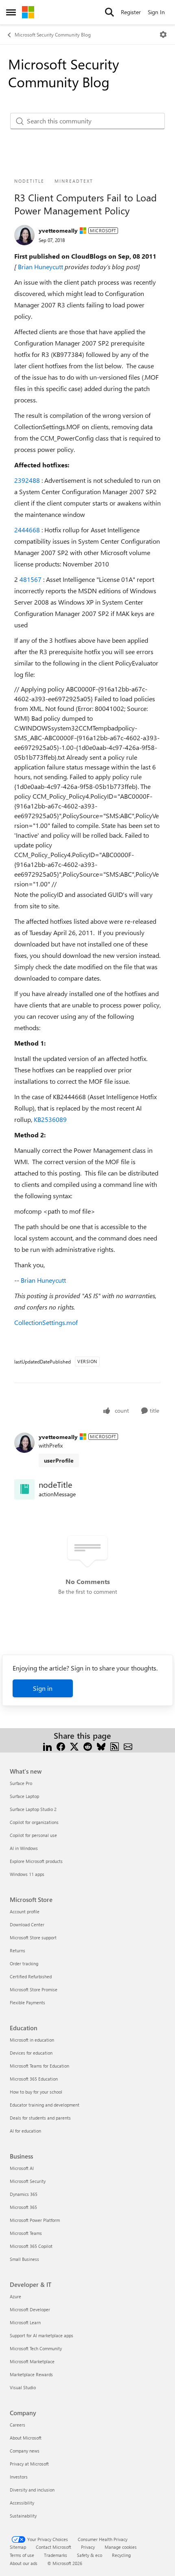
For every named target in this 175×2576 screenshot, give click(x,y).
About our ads (24, 2563)
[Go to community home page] (28, 12)
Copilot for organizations (34, 1822)
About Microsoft (26, 2438)
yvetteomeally (58, 230)
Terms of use (22, 2555)
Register (131, 12)
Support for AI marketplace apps (42, 2335)
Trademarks (56, 2555)
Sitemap (18, 2547)
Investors (19, 2477)
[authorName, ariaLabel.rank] (24, 235)
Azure (15, 2296)
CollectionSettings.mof (46, 1322)
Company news (25, 2451)
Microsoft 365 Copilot (31, 2246)
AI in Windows (24, 1848)
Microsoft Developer (30, 2309)
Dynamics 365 (24, 2194)
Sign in (43, 1688)
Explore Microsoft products (36, 1861)
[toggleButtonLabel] (163, 35)
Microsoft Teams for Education (39, 2066)
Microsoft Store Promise (34, 1989)
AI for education (25, 2131)
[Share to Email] (128, 1745)
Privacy (88, 2547)
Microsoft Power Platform (35, 2220)
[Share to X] (74, 1745)
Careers (17, 2425)
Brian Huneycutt (41, 267)
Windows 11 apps (27, 1874)
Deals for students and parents (40, 2118)
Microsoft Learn (25, 2322)
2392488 (28, 480)
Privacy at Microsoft (29, 2464)
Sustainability (23, 2516)
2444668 (28, 530)
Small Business (24, 2259)
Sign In (156, 12)
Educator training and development (45, 2105)
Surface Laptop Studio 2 (33, 1809)
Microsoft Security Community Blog (53, 35)
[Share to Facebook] (61, 1745)
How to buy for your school (36, 2092)
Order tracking (24, 1963)
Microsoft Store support (33, 1937)
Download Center (27, 1924)
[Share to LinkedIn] (47, 1745)
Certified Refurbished (31, 1976)
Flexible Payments (27, 2002)
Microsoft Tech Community (36, 2348)
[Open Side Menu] (11, 12)
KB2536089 (50, 1119)
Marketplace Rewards (31, 2374)
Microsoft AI (22, 2168)
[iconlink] (24, 1489)
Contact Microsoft (54, 2547)
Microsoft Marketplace (32, 2361)
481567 (31, 579)
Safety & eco (90, 2555)
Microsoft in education (32, 2040)
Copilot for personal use (33, 1835)
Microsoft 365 (23, 2207)
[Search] (109, 12)
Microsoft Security (28, 2181)
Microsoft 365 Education (34, 2079)
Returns (17, 1950)
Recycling (121, 2555)
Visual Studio (23, 2387)
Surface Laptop (24, 1796)
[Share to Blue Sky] (101, 1745)
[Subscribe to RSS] (115, 1745)
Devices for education (31, 2053)
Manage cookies (121, 2547)
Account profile (25, 1911)
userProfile (59, 1460)
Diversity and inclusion (32, 2490)
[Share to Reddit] (88, 1745)
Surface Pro (21, 1783)
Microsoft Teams (26, 2233)
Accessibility (22, 2503)
